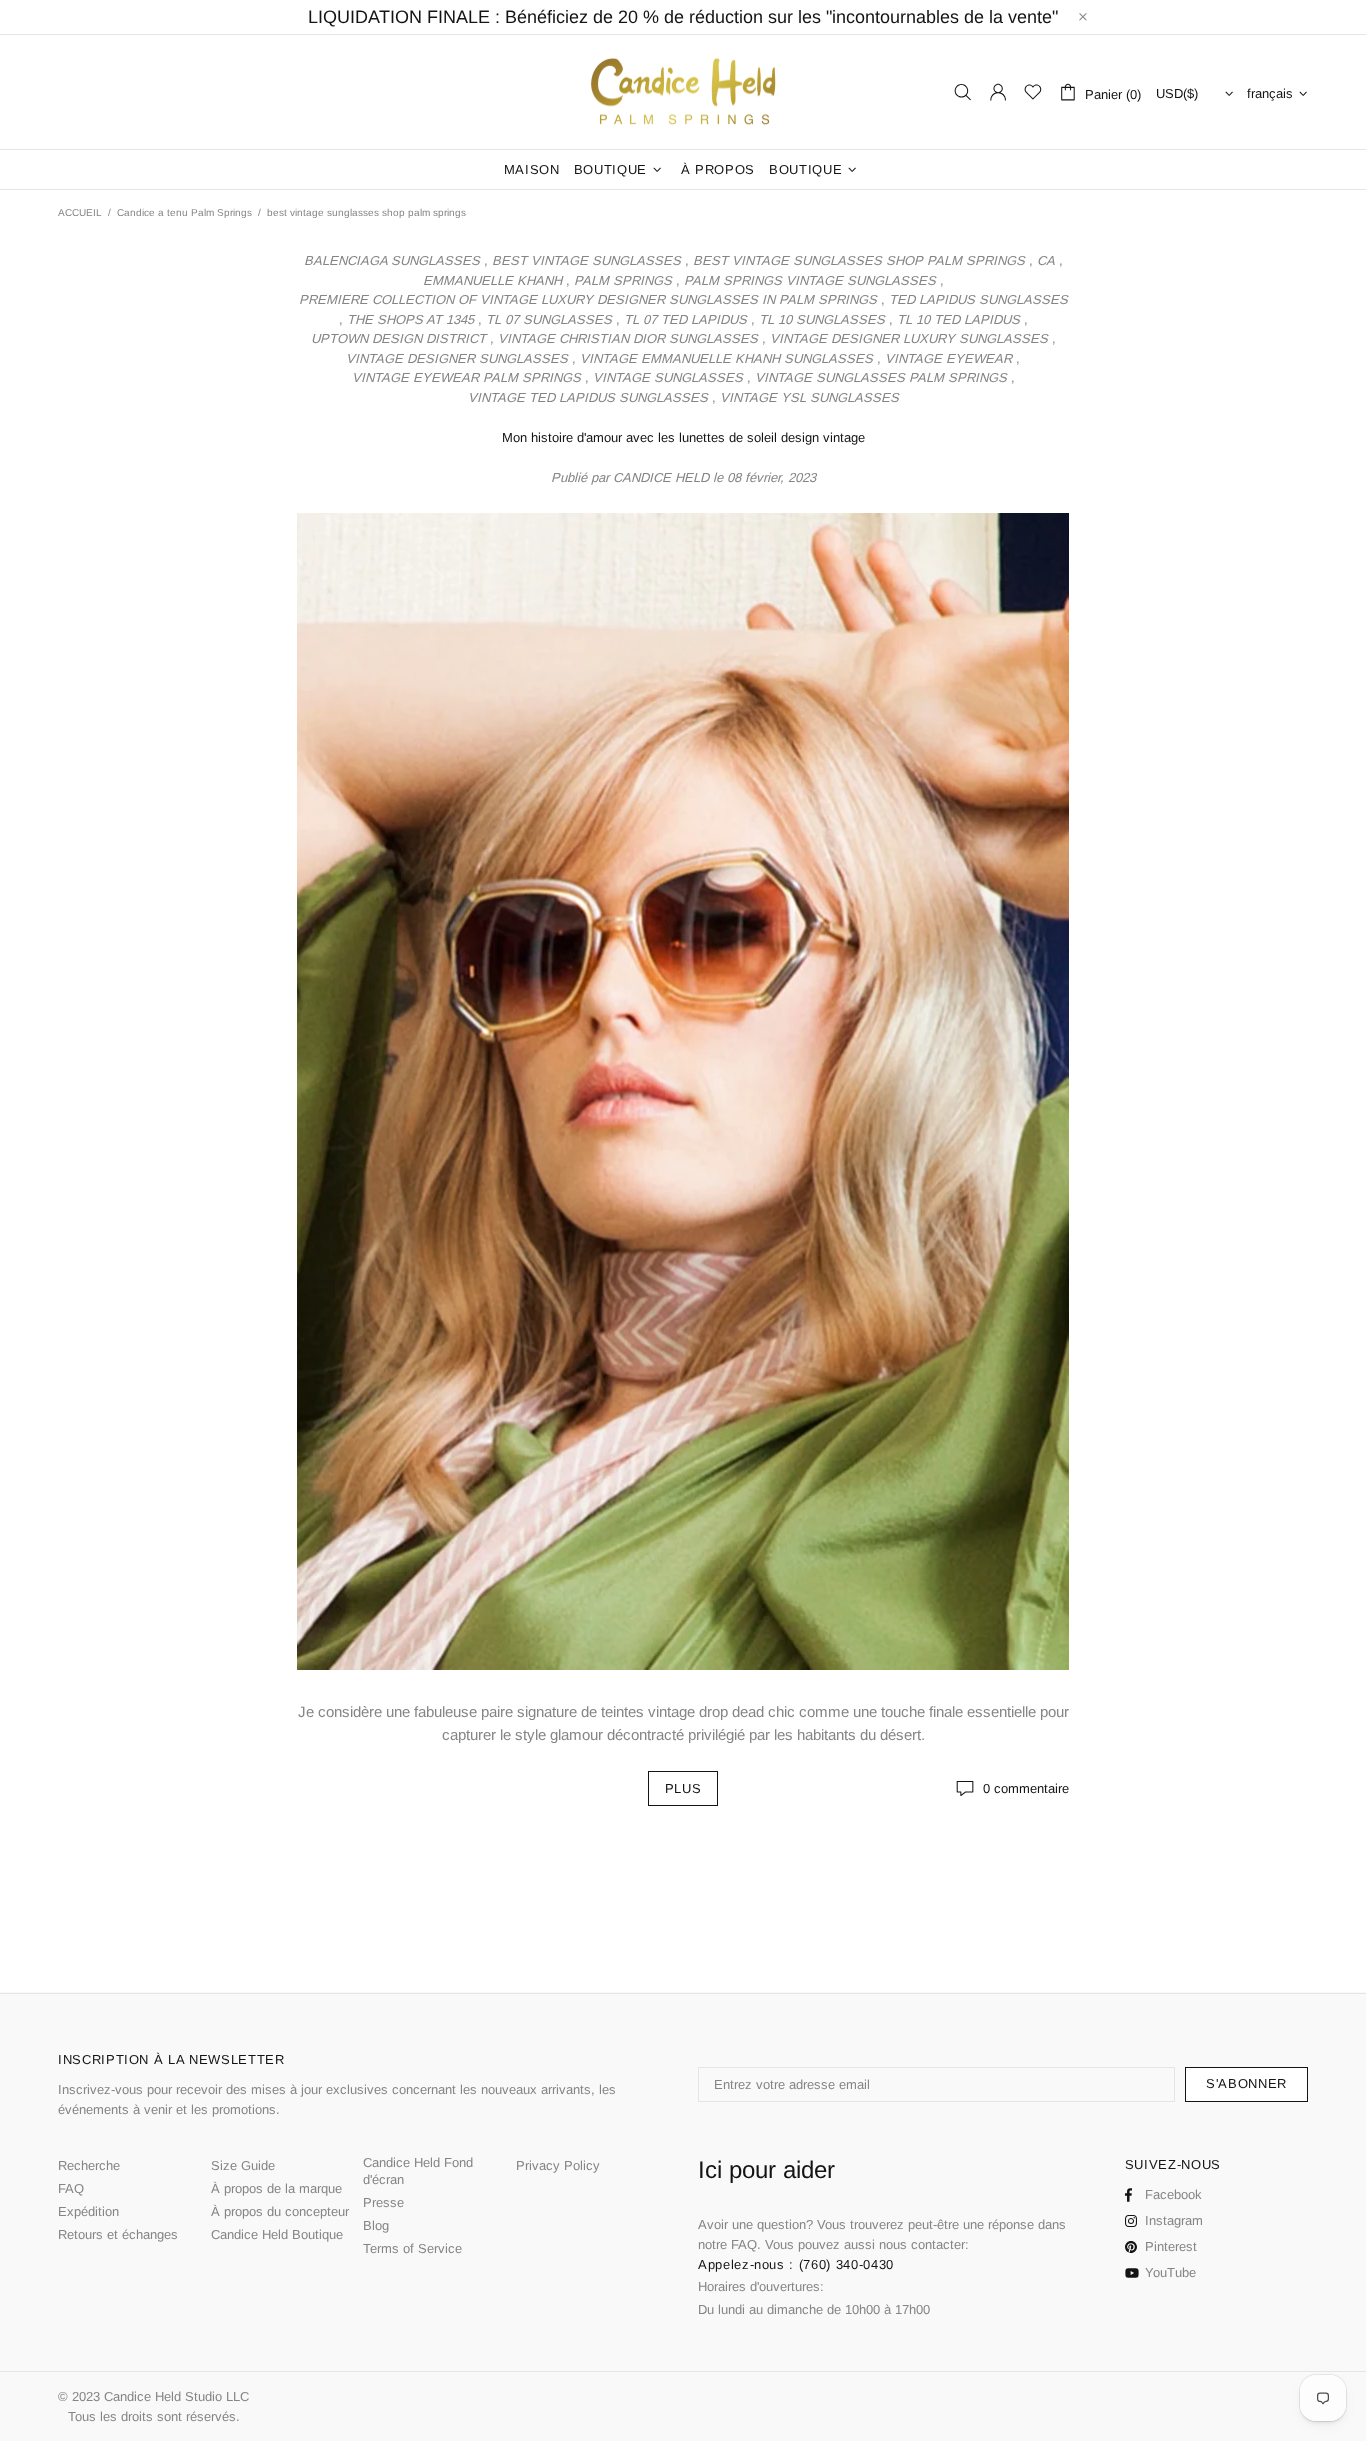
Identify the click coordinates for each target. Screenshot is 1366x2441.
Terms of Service (412, 2248)
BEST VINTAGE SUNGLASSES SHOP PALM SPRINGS (859, 260)
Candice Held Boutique (277, 2234)
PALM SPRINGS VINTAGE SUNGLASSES (810, 280)
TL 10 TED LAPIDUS (958, 319)
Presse (383, 2202)
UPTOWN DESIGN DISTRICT (398, 338)
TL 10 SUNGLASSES (822, 319)
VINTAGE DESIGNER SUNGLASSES (457, 358)
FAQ (71, 2188)
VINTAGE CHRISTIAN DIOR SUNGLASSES (628, 338)
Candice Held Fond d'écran (418, 2171)
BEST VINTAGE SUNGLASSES (586, 260)
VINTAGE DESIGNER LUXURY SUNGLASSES (909, 338)
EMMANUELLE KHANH (492, 280)
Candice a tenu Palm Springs (184, 212)
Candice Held (683, 92)
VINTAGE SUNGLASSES (668, 377)
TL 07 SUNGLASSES (549, 319)
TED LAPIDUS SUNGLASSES (978, 299)
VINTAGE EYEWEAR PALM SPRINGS (466, 377)
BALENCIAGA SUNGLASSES (392, 260)
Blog (376, 2225)
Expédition (88, 2211)
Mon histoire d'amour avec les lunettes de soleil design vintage (683, 437)
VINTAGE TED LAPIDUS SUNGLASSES (588, 397)
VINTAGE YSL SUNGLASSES (809, 397)
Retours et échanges (118, 2234)
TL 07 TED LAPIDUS (685, 319)
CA (1046, 260)
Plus (683, 1788)
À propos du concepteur (280, 2211)
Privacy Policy (558, 2165)
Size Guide (243, 2165)
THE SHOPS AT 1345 (410, 319)
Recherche (89, 2165)
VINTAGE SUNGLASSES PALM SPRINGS (881, 377)
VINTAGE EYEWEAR (948, 358)
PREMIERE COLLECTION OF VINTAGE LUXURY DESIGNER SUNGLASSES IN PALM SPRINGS (588, 299)
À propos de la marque (276, 2188)
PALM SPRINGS (623, 280)
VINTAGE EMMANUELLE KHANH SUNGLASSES (726, 358)
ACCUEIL (80, 212)
